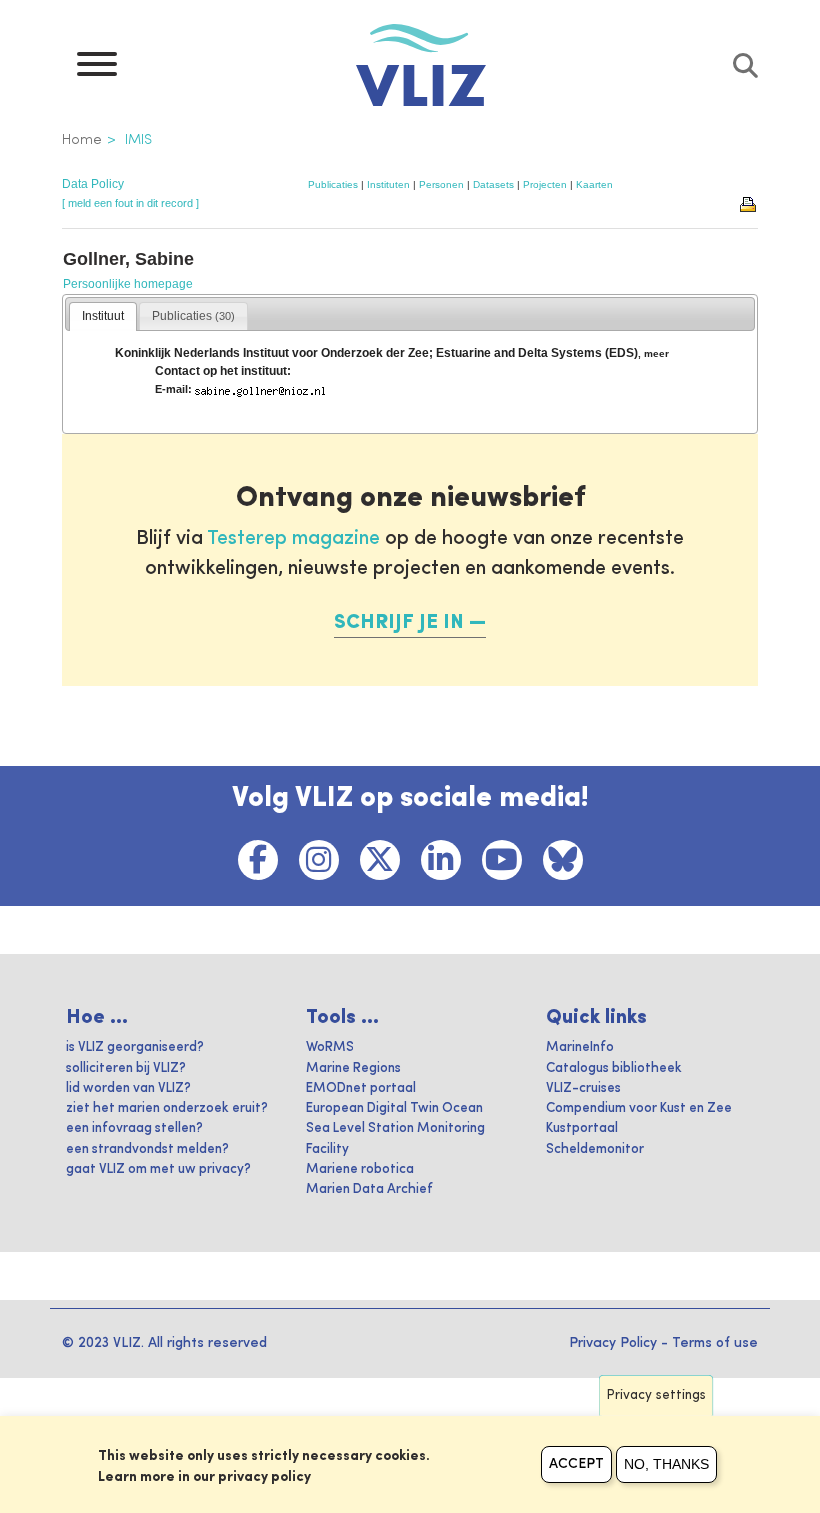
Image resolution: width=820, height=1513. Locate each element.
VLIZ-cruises (583, 1088)
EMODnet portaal (361, 1088)
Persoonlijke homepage (128, 284)
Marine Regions (353, 1068)
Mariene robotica (360, 1169)
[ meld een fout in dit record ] (130, 203)
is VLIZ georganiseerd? (135, 1047)
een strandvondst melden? (147, 1149)
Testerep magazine (293, 539)
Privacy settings (656, 1395)
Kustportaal (582, 1128)
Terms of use (715, 1343)
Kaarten (594, 184)
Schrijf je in (399, 623)
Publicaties (333, 184)
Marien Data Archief (369, 1189)
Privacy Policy (613, 1343)
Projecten (545, 184)
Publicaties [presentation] (193, 316)
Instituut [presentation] (103, 316)
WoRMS (330, 1047)
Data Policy (93, 184)
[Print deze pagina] (749, 203)
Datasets (493, 184)
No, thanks (666, 1464)
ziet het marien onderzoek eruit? (167, 1108)
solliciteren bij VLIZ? (126, 1068)
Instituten (388, 184)
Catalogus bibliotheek (614, 1068)
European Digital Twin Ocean (394, 1108)
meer (656, 353)
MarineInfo (580, 1047)
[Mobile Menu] (97, 69)
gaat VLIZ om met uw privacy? (158, 1169)
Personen (441, 184)
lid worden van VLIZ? (128, 1088)
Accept (576, 1464)
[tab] (103, 317)
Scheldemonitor (595, 1149)
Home (82, 140)
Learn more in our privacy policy (204, 1477)
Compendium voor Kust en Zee (639, 1108)
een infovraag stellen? (134, 1128)
